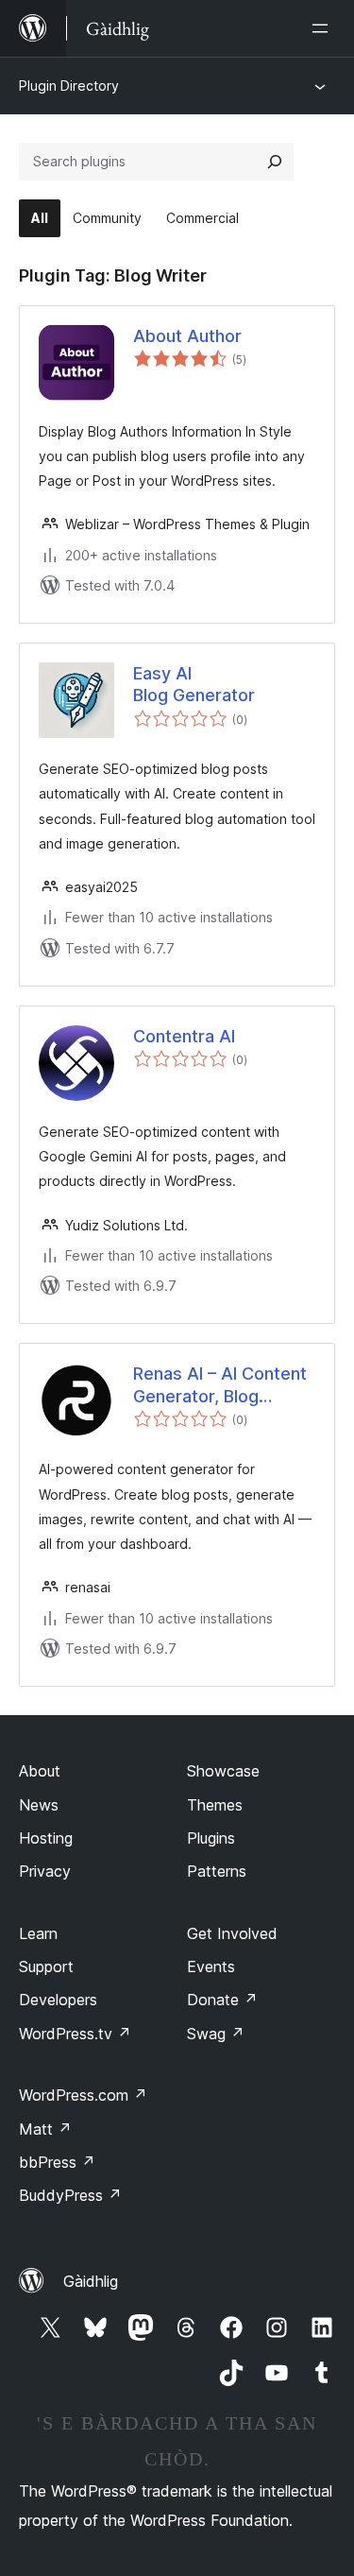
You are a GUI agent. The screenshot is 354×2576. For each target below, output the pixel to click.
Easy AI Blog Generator (194, 684)
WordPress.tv (75, 2034)
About (40, 1771)
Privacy (45, 1871)
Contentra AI (184, 1036)
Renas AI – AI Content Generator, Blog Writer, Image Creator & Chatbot (220, 1385)
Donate (222, 2000)
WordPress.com (83, 2095)
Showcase (223, 1771)
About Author (187, 336)
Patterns (217, 1871)
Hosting (46, 1838)
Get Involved (232, 1933)
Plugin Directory (69, 86)
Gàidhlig (91, 2281)
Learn (38, 1933)
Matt (45, 2129)
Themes (215, 1805)
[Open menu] (324, 28)
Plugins (211, 1838)
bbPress (57, 2162)
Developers (58, 2000)
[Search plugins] (275, 162)
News (39, 1805)
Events (211, 1966)
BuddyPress (70, 2195)
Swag (216, 2034)
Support (46, 1966)
